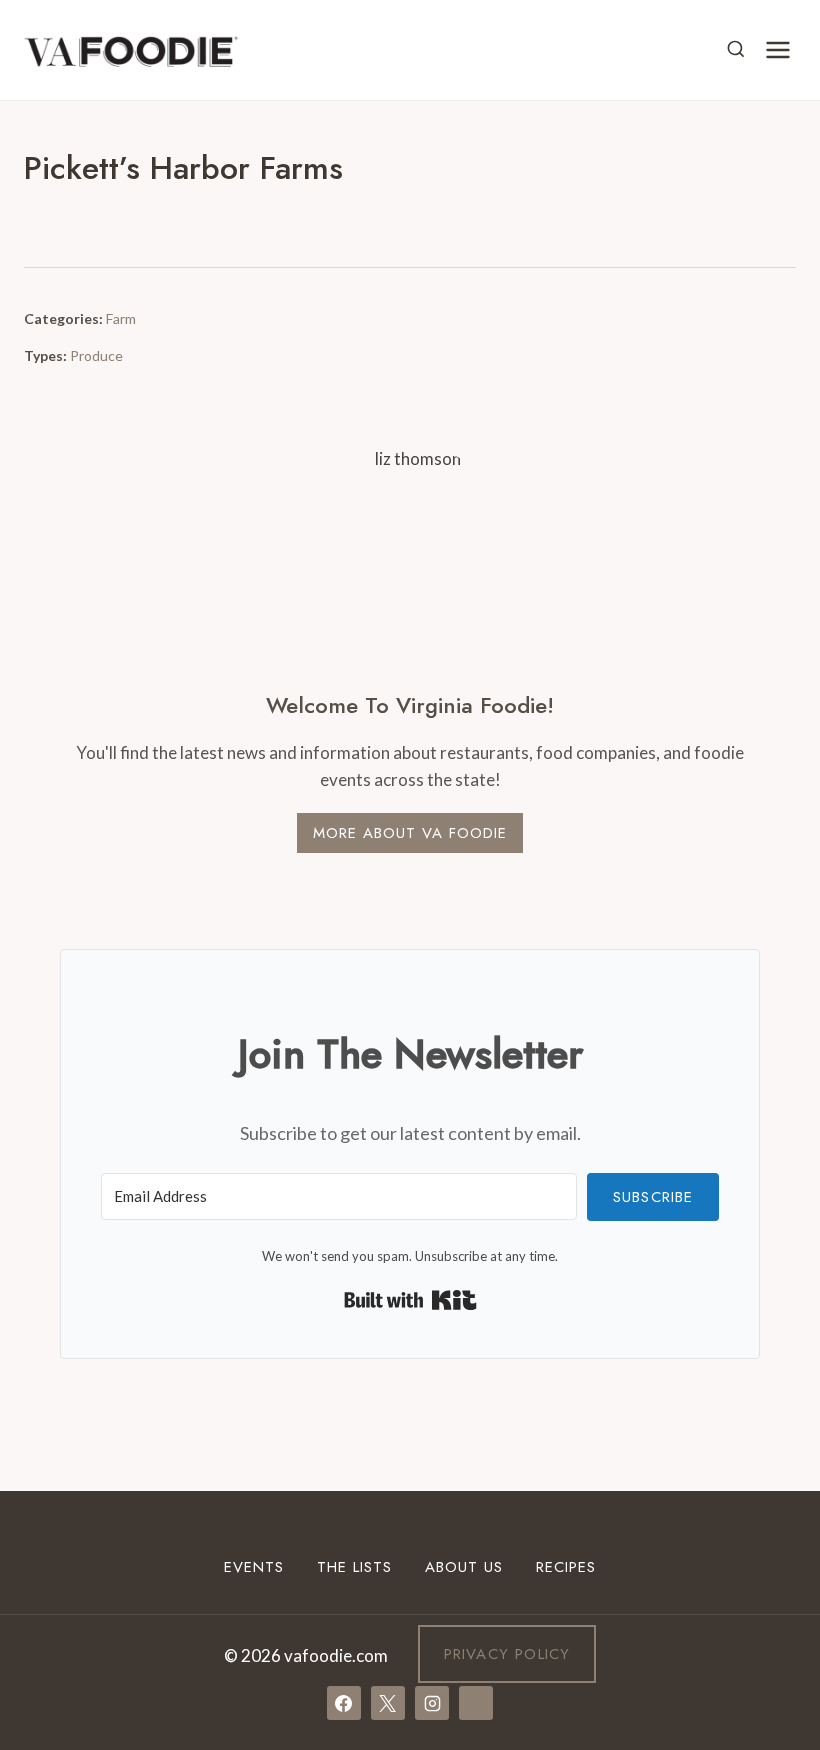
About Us (464, 1567)
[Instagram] (432, 1703)
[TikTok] (476, 1703)
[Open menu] (777, 49)
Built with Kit (410, 1300)
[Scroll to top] (768, 1538)
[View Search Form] (736, 50)
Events (254, 1567)
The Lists (354, 1567)
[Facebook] (344, 1703)
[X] (388, 1703)
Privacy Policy (507, 1654)
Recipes (566, 1567)
